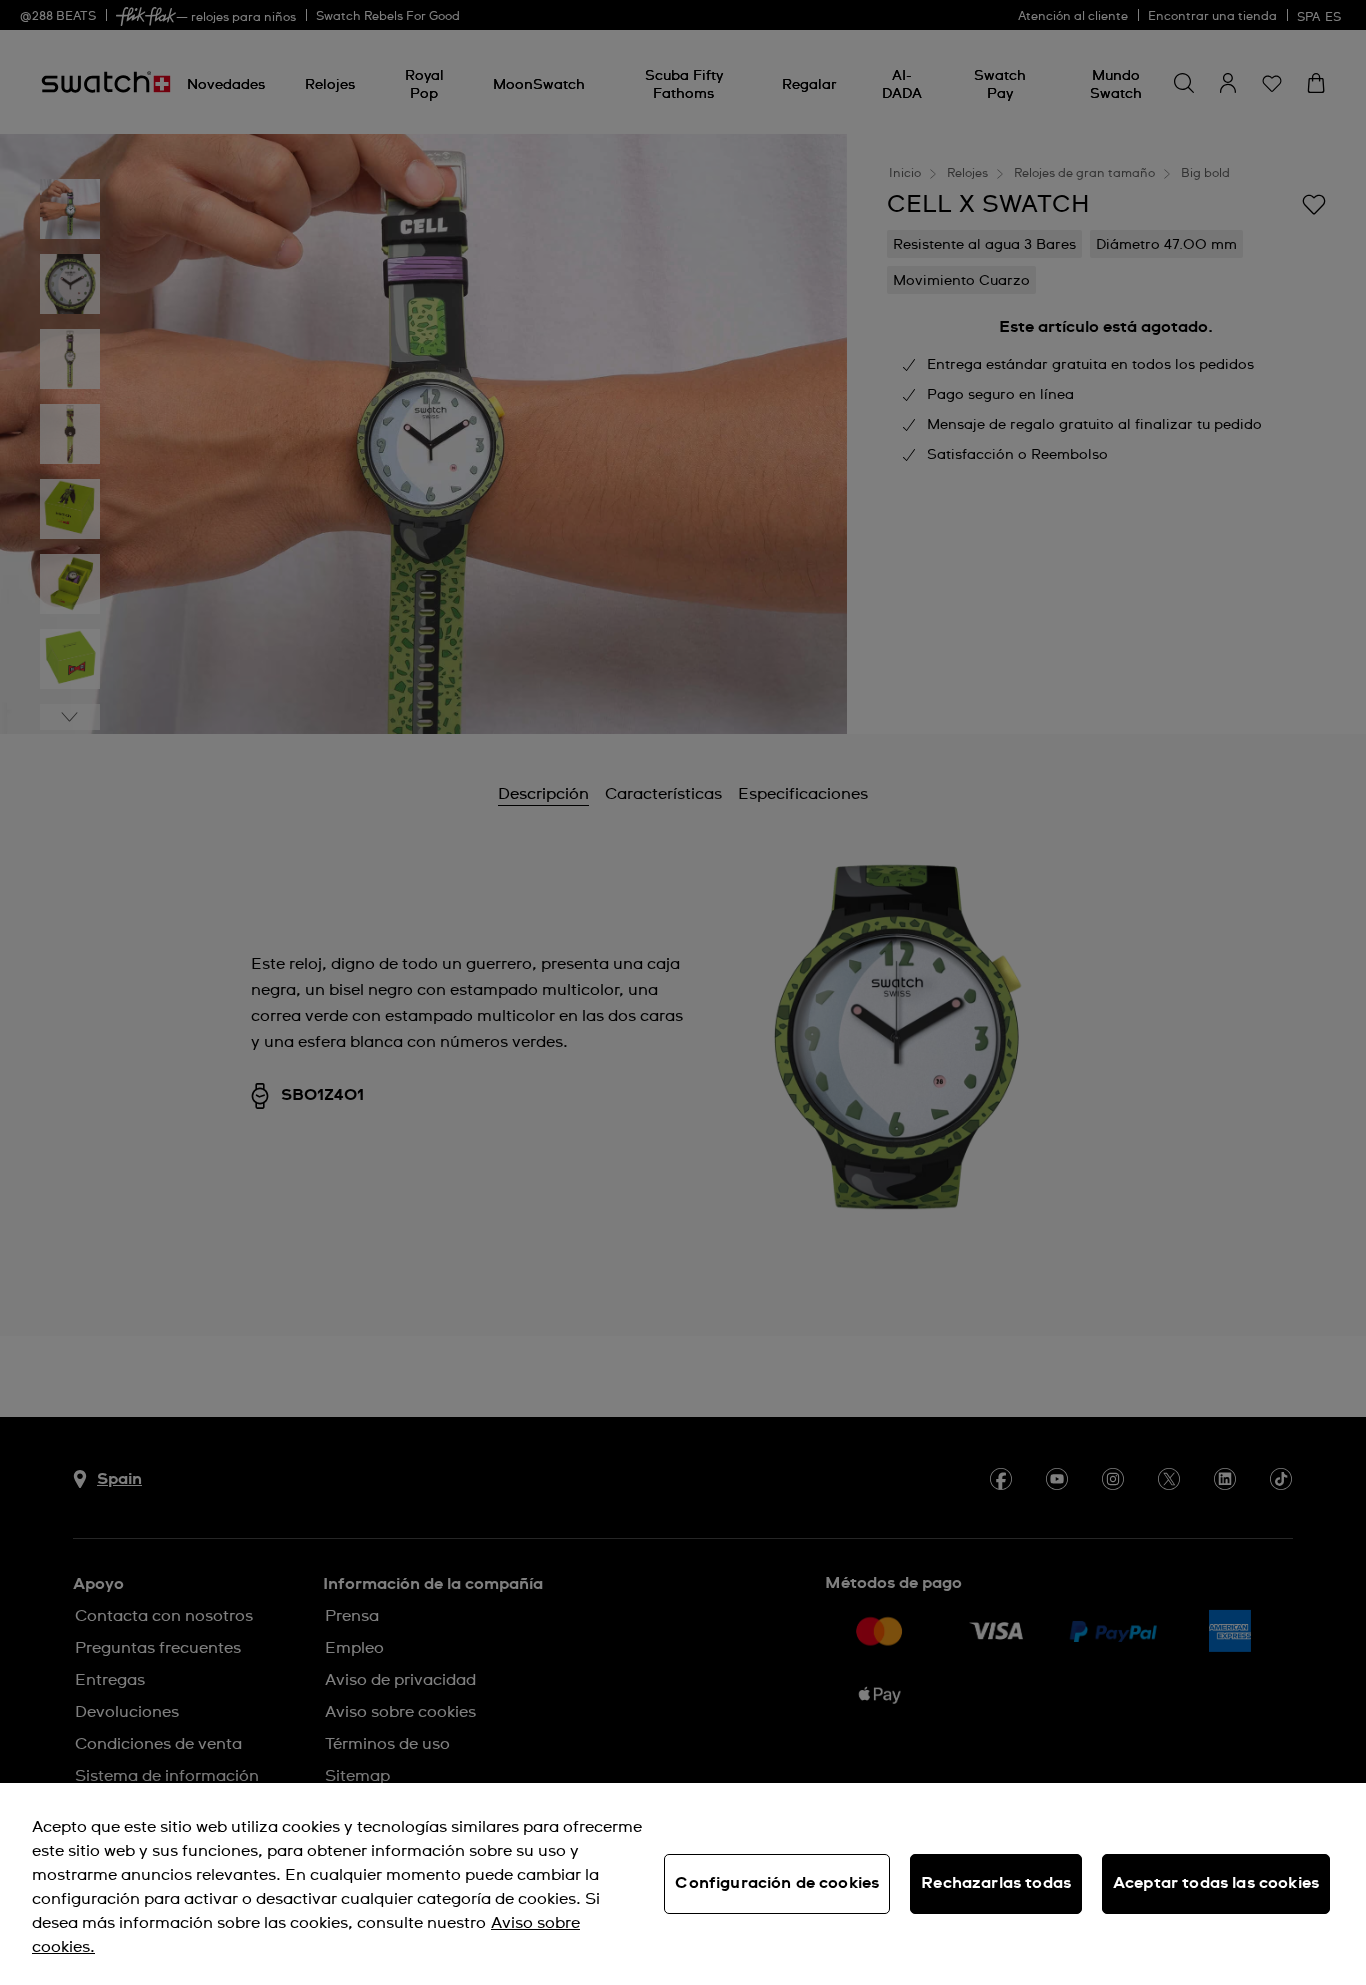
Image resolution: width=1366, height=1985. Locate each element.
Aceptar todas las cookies (1216, 1883)
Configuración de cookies (777, 1883)
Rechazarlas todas (996, 1883)
